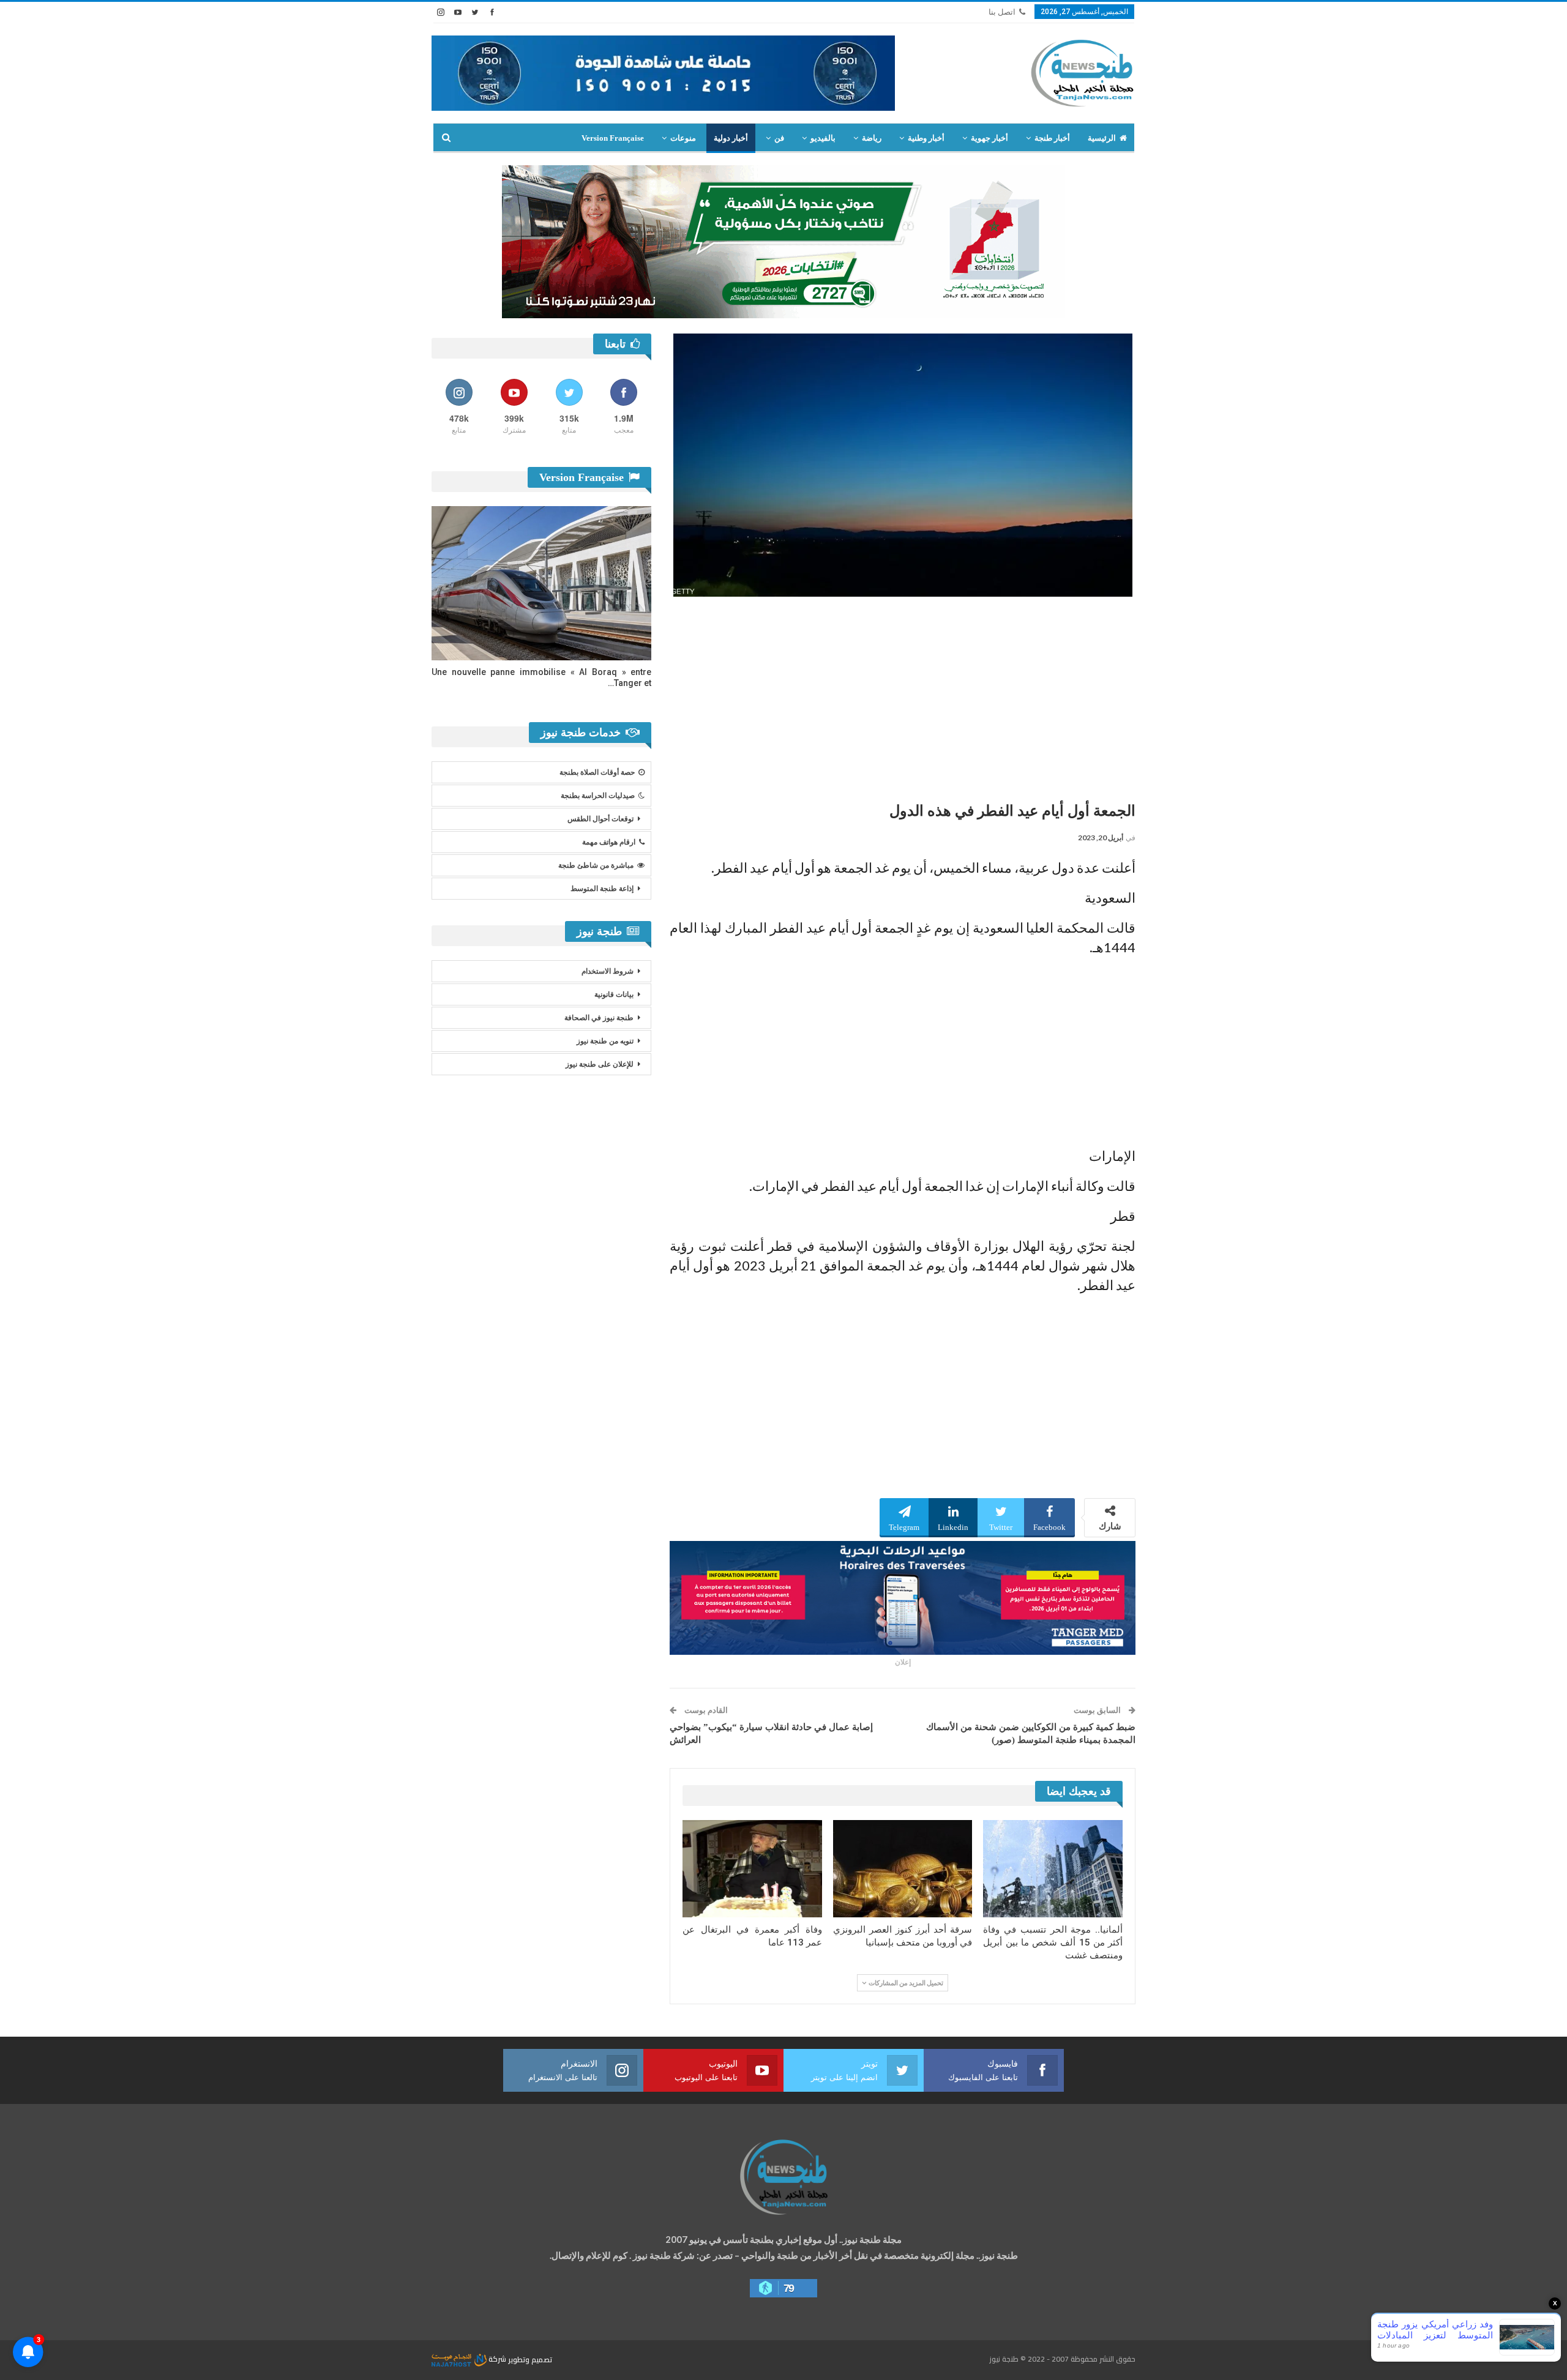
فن (779, 138)
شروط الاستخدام (608, 971)
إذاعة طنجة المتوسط (602, 889)
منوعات (683, 138)
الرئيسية (1102, 138)
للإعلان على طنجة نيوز (600, 1064)
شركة (497, 2359)
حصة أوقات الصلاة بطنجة (597, 772)
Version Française (613, 138)
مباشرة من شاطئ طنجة (596, 865)
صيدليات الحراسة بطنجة (598, 796)
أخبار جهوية (989, 138)
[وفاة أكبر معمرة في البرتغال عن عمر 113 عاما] (752, 1869)
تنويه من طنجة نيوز (605, 1041)
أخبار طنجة (1052, 138)
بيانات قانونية (614, 994)
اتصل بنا (1002, 12)
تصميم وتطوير (530, 2359)
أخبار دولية (731, 138)
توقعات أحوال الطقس (600, 819)
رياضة (872, 138)
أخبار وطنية (926, 138)
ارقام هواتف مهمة (609, 842)
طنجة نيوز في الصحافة (599, 1018)
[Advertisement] (903, 695)
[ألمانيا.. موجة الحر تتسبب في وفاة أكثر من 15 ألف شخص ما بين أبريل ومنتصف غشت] (1053, 1869)
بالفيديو (823, 138)
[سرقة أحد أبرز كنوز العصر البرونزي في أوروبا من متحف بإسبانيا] (903, 1869)
